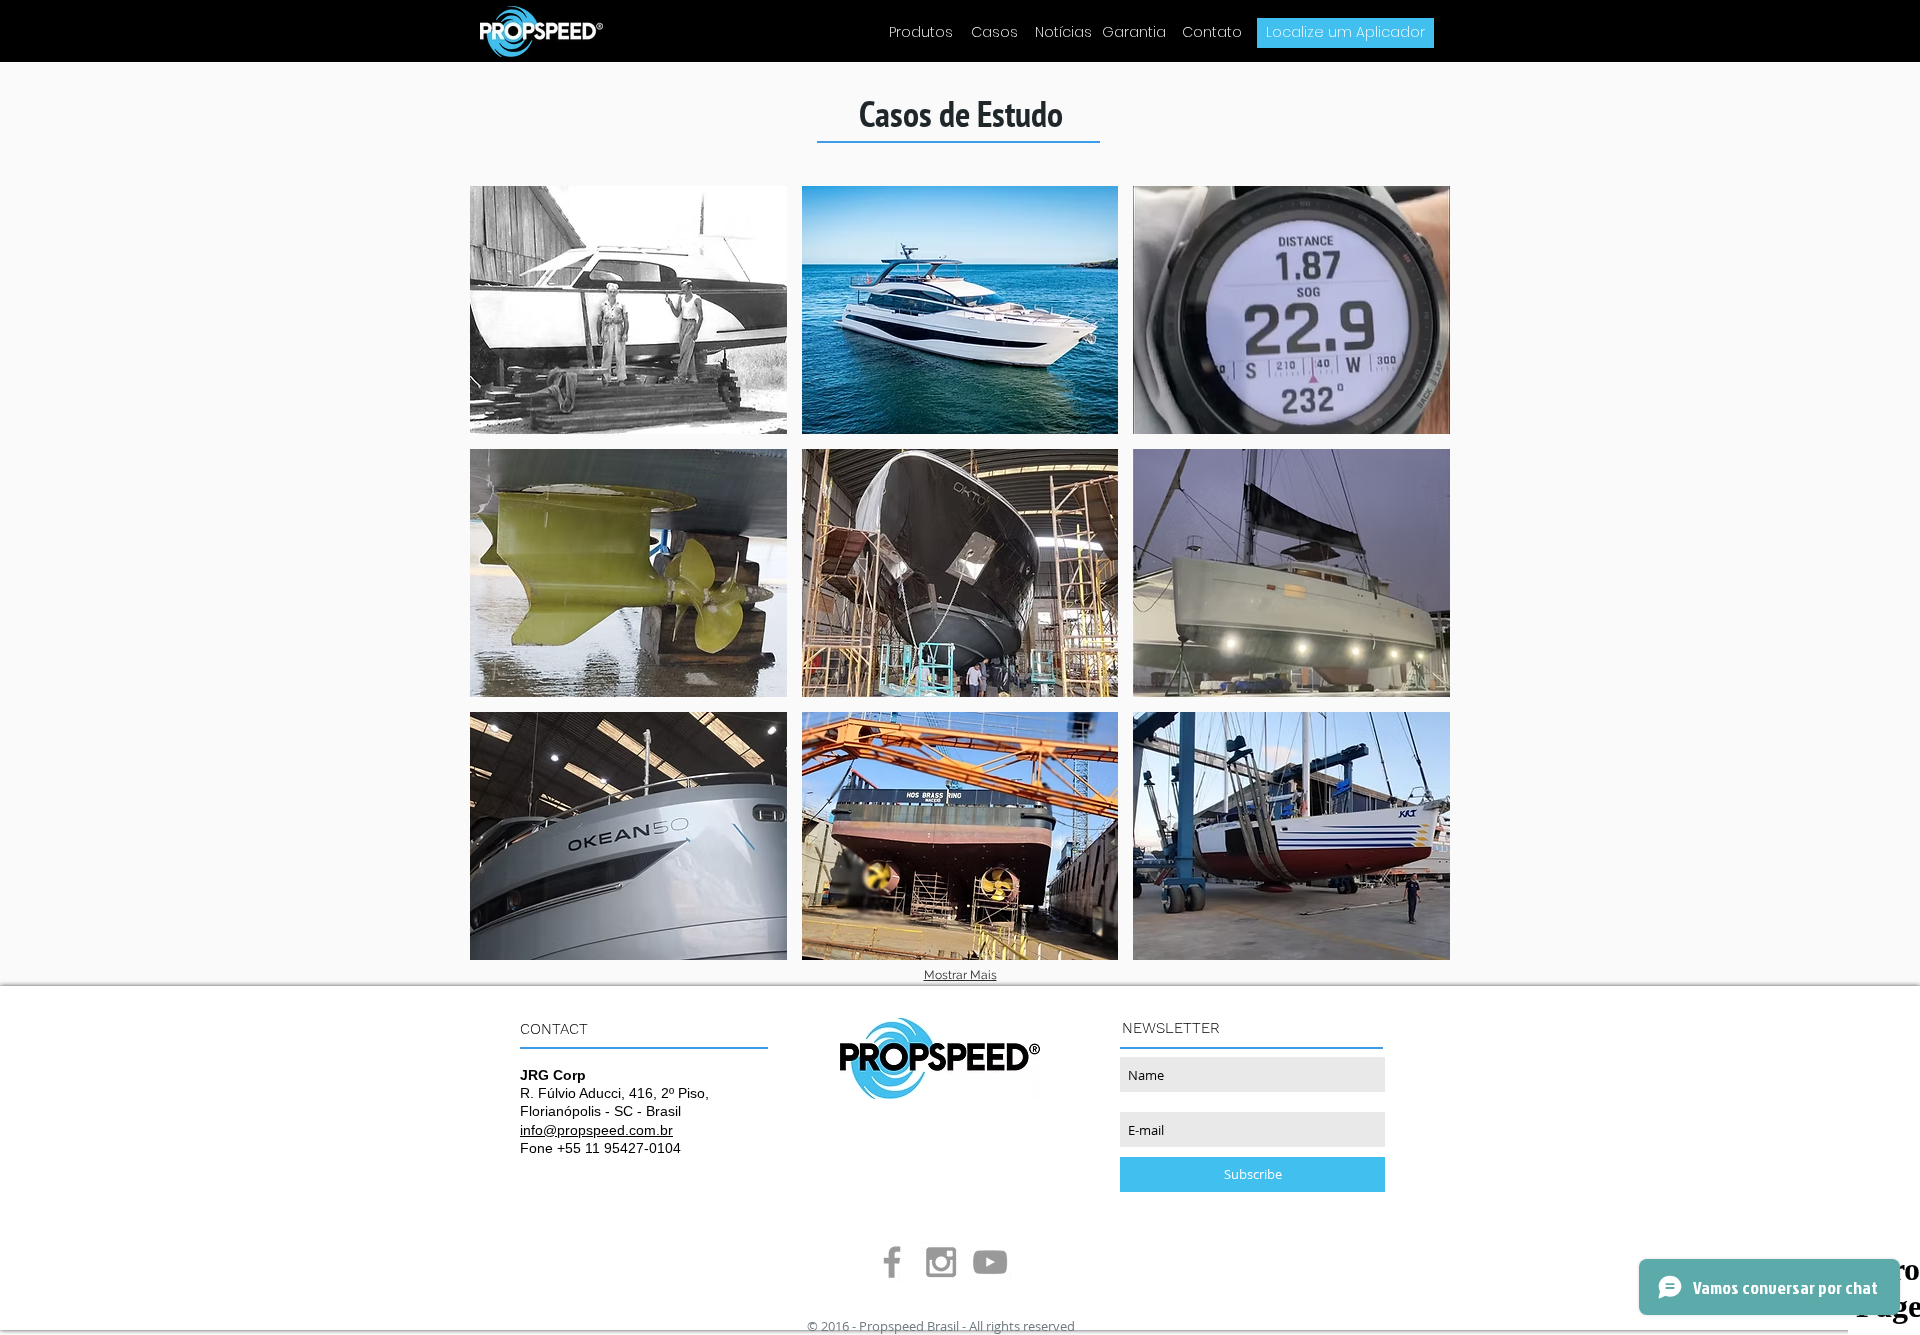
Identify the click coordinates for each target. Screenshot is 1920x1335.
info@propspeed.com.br (596, 1130)
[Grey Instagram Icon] (941, 1262)
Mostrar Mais (960, 975)
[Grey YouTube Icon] (990, 1262)
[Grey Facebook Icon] (892, 1262)
